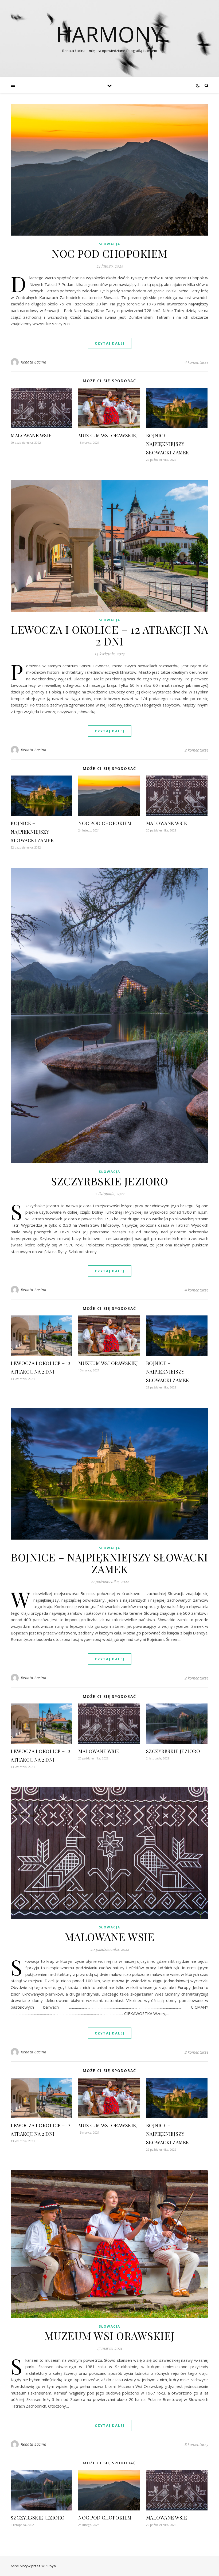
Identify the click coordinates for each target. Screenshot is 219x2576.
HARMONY (109, 34)
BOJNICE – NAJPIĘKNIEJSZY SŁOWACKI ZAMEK (168, 444)
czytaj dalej (110, 343)
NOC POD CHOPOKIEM (109, 253)
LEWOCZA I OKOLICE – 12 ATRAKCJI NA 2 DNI (109, 635)
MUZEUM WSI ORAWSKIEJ (108, 435)
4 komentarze (196, 362)
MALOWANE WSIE (31, 435)
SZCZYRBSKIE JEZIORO (110, 1181)
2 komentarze (196, 750)
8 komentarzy (196, 2444)
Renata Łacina (34, 362)
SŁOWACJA (109, 244)
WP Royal (49, 2566)
